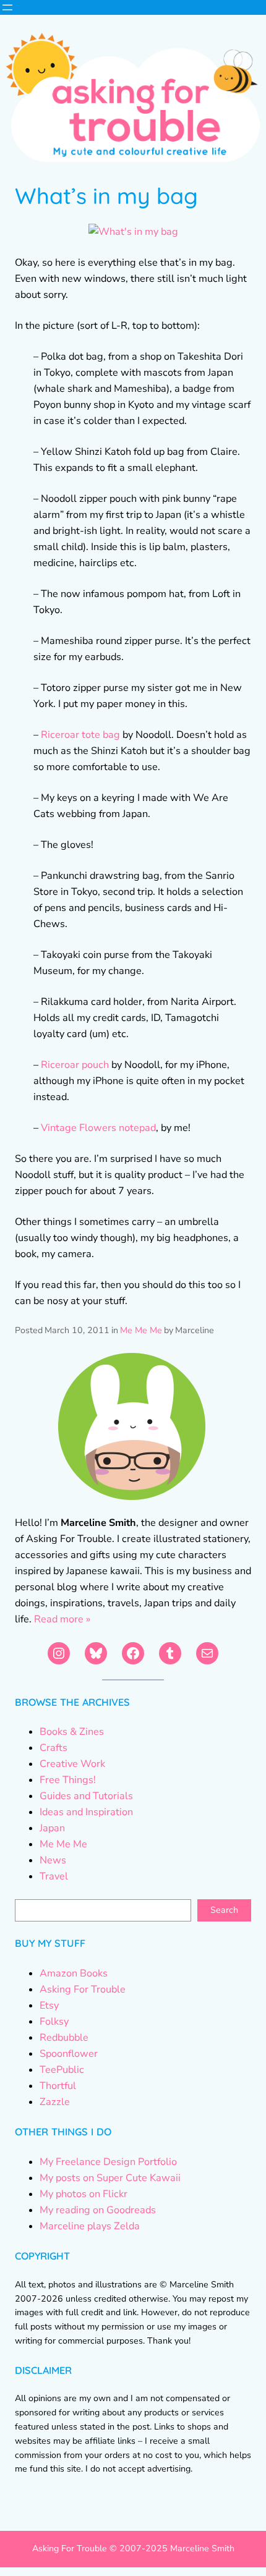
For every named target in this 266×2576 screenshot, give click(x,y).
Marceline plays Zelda (90, 2226)
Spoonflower (69, 2054)
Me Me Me (141, 1330)
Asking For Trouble (83, 1989)
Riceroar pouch (75, 1065)
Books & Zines (72, 1732)
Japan (52, 1828)
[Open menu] (7, 7)
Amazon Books (74, 1973)
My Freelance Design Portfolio (108, 2162)
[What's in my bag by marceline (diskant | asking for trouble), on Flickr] (133, 232)
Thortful (58, 2086)
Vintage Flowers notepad (98, 1128)
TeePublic (62, 2070)
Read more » (62, 1619)
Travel (54, 1876)
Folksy (54, 2022)
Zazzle (55, 2102)
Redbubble (64, 2038)
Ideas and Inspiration (86, 1812)
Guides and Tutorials (86, 1796)
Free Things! (68, 1780)
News (53, 1860)
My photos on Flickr (84, 2194)
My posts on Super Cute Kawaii (110, 2178)
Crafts (54, 1748)
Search (224, 1910)
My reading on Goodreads (98, 2210)
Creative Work (72, 1764)
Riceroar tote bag (80, 735)
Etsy (49, 2006)
